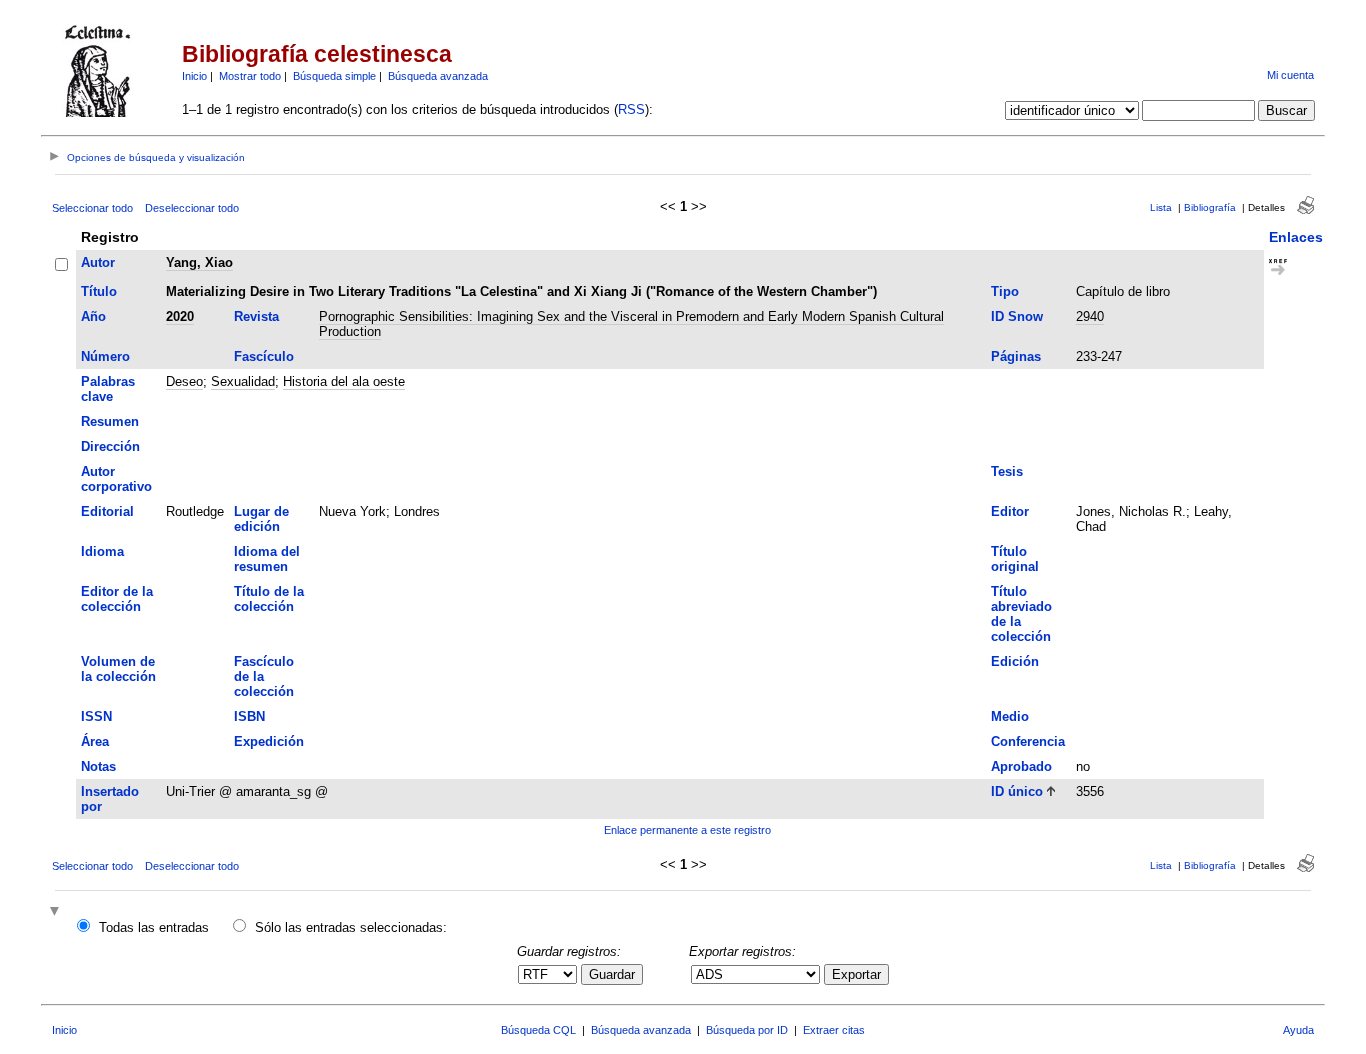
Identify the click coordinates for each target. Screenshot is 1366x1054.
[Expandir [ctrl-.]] (57, 912)
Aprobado (1021, 766)
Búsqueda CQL (538, 1030)
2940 (1090, 316)
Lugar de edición (261, 519)
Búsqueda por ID (747, 1030)
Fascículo (264, 356)
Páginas (1016, 356)
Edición (1015, 661)
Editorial (107, 511)
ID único (1017, 791)
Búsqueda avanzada (438, 76)
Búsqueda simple (334, 76)
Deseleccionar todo (192, 208)
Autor (98, 262)
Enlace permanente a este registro (687, 830)
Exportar (856, 974)
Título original (1015, 559)
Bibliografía (1210, 207)
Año (93, 316)
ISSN (96, 716)
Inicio (194, 76)
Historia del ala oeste (344, 381)
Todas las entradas (154, 927)
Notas (98, 766)
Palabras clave (108, 389)
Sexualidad (243, 381)
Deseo (184, 381)
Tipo (1005, 291)
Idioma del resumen (267, 559)
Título (99, 291)
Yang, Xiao (199, 262)
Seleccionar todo (92, 208)
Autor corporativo (116, 479)
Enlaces (1296, 237)
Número (105, 356)
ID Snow (1017, 316)
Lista (1161, 207)
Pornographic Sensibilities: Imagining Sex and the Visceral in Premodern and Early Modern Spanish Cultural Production (631, 324)
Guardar (612, 974)
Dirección (110, 446)
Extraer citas (834, 1030)
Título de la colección (269, 599)
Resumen (110, 421)
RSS (631, 109)
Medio (1010, 716)
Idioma (102, 551)
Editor (1010, 511)
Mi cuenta (1290, 75)
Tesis (1007, 471)
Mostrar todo (250, 76)
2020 (180, 316)
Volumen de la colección (118, 669)
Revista (256, 316)
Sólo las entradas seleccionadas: (351, 927)
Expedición (269, 741)
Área (95, 741)
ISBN (249, 716)
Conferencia (1028, 741)
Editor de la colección (117, 599)
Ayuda (1298, 1030)
